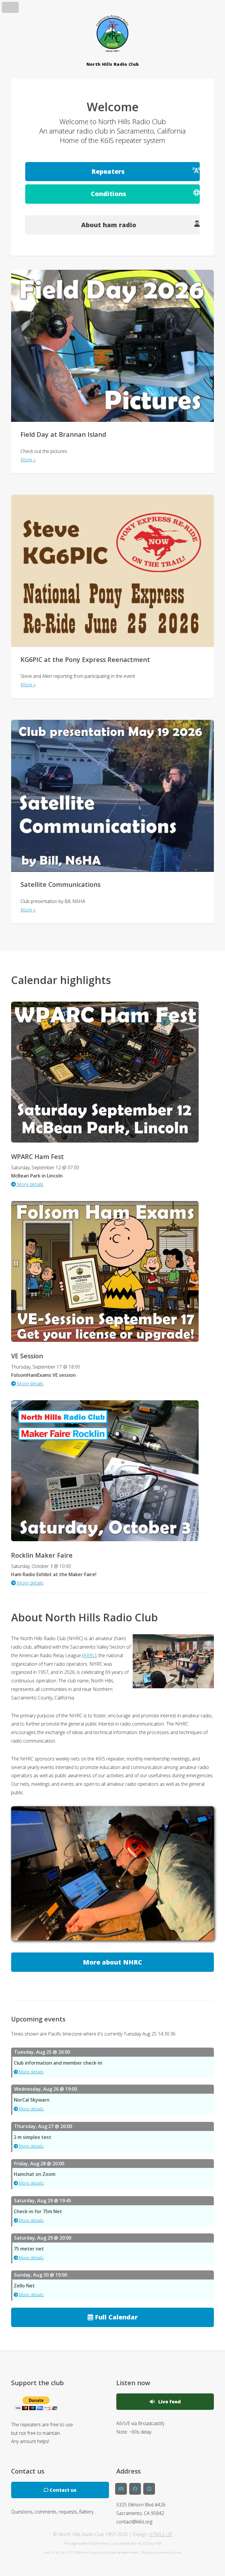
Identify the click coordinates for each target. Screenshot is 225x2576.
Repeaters (108, 171)
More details (31, 2072)
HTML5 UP (161, 2534)
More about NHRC (112, 1962)
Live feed (168, 2402)
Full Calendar (115, 2317)
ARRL (89, 1655)
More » (28, 460)
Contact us (62, 2490)
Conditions (108, 194)
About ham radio (109, 225)
